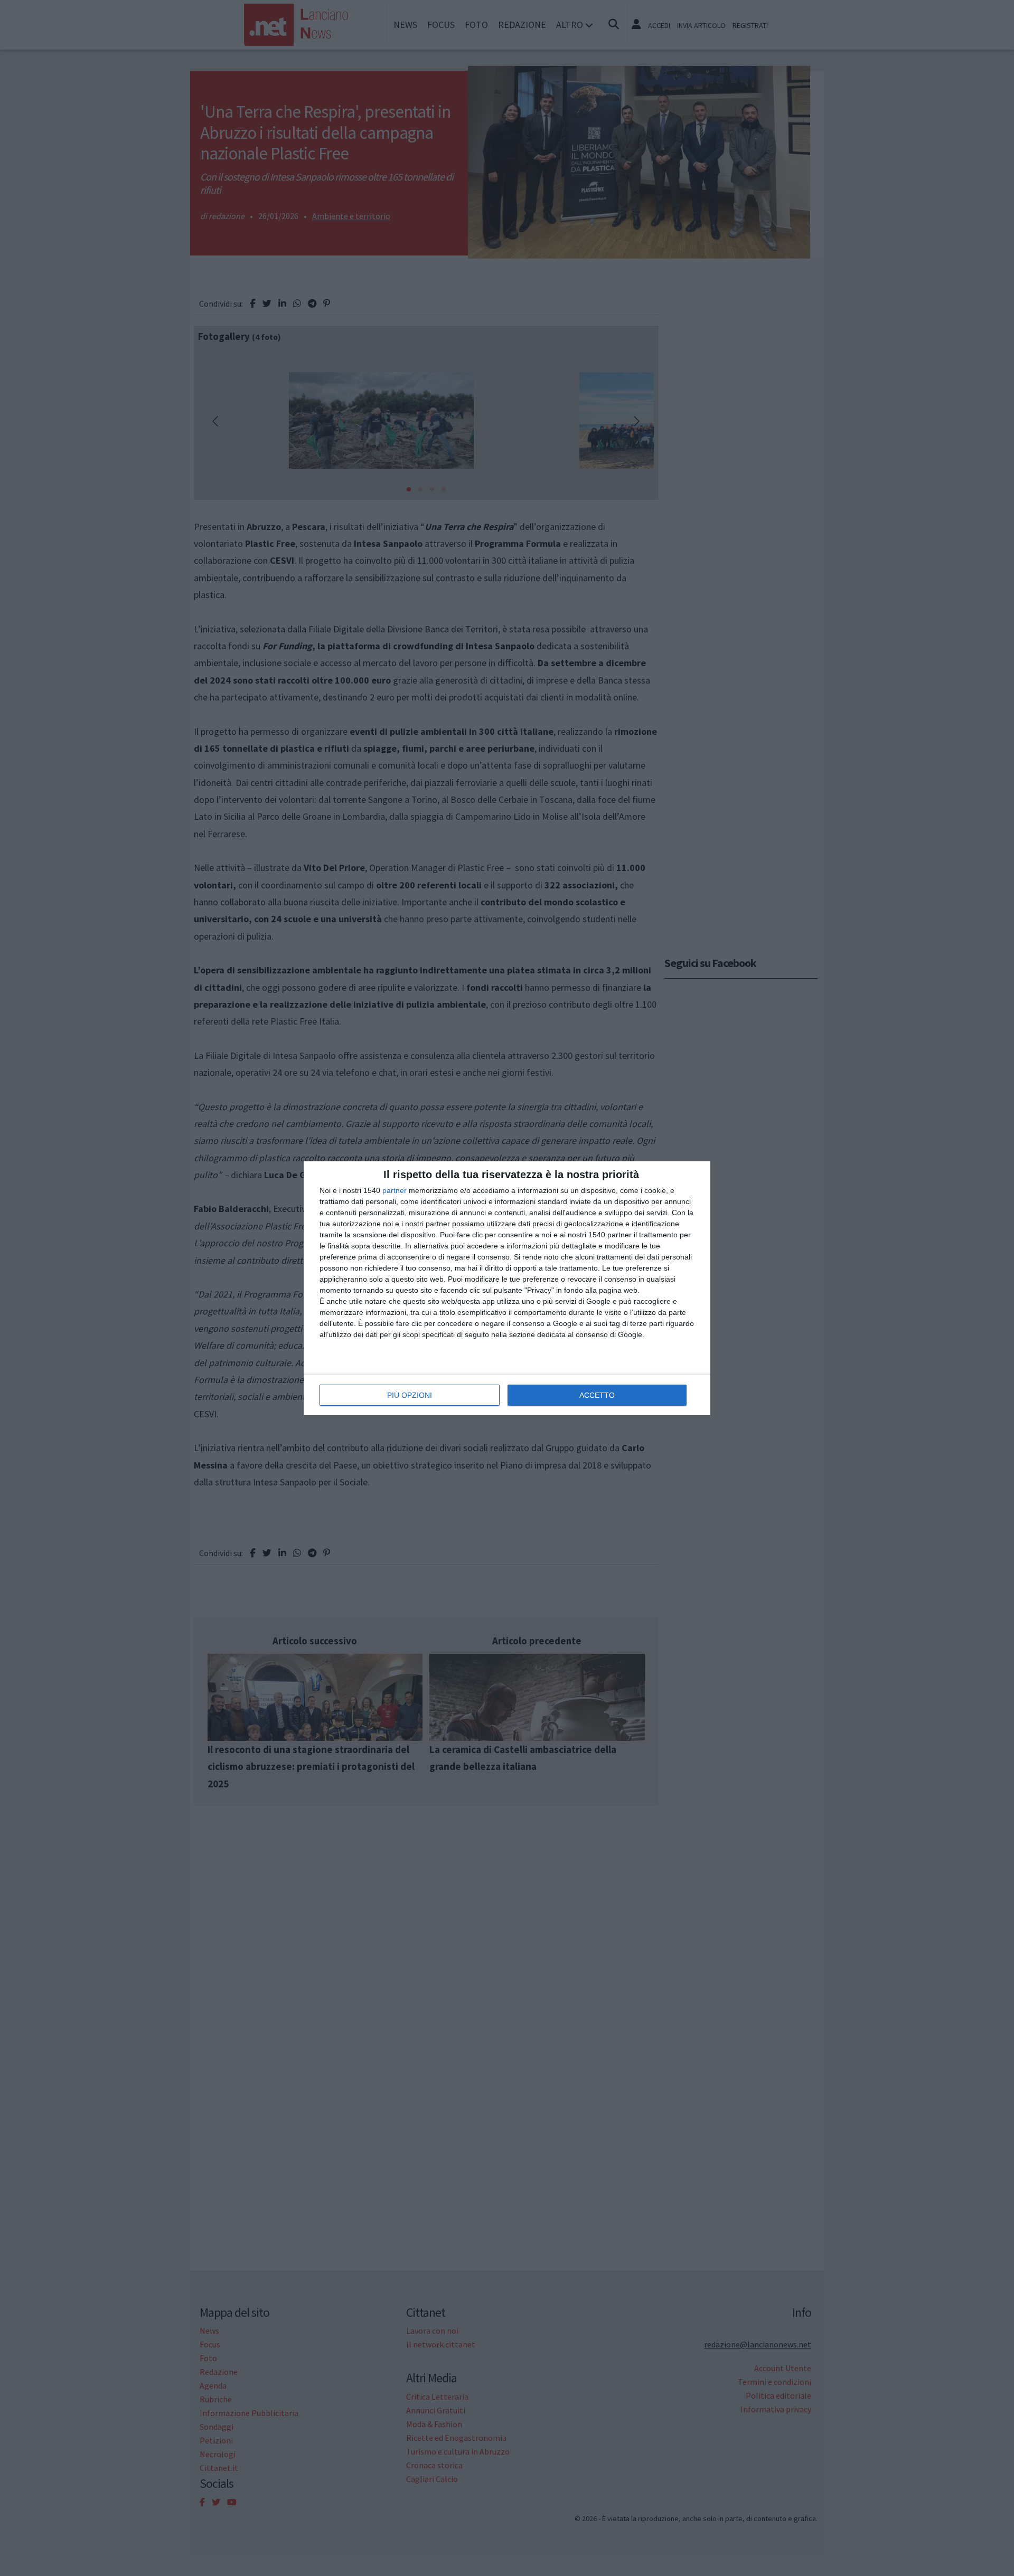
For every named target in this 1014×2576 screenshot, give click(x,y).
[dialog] (507, 1288)
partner (395, 1190)
